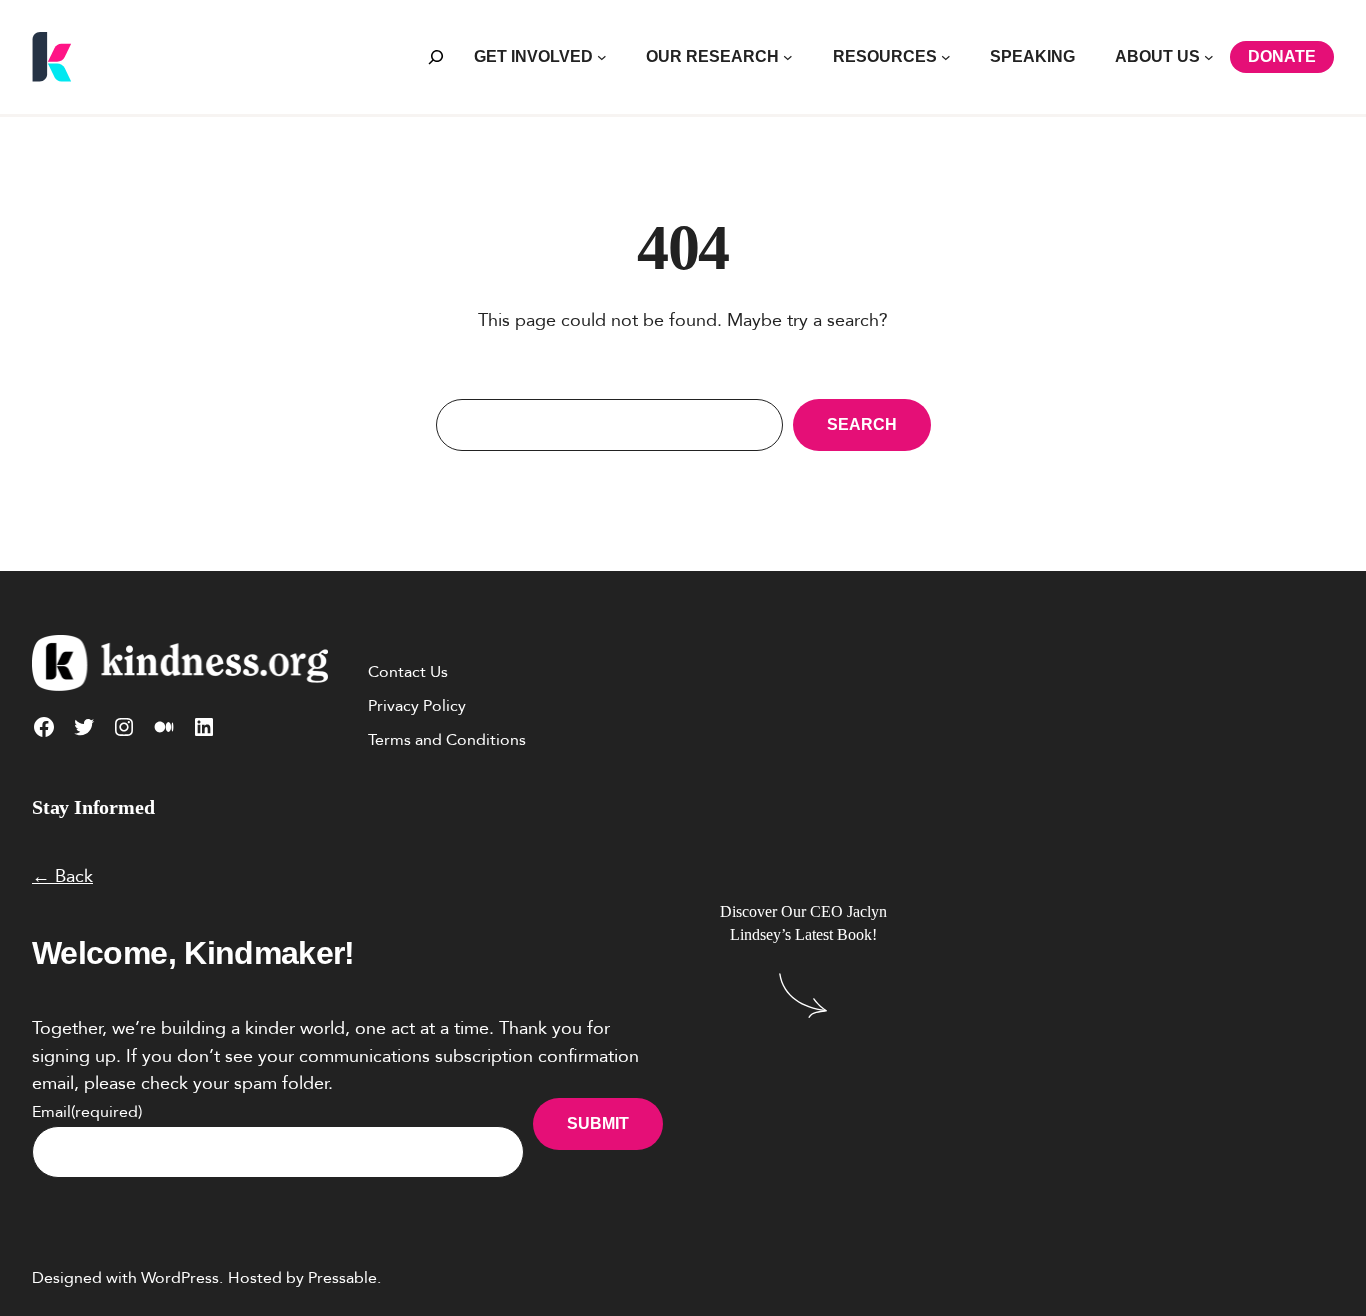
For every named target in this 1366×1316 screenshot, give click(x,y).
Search (862, 424)
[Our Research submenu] (788, 57)
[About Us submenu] (1209, 57)
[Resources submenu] (946, 57)
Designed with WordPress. (127, 1278)
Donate (1282, 56)
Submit (598, 1123)
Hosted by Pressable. (304, 1278)
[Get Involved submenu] (602, 57)
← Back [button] (62, 876)
